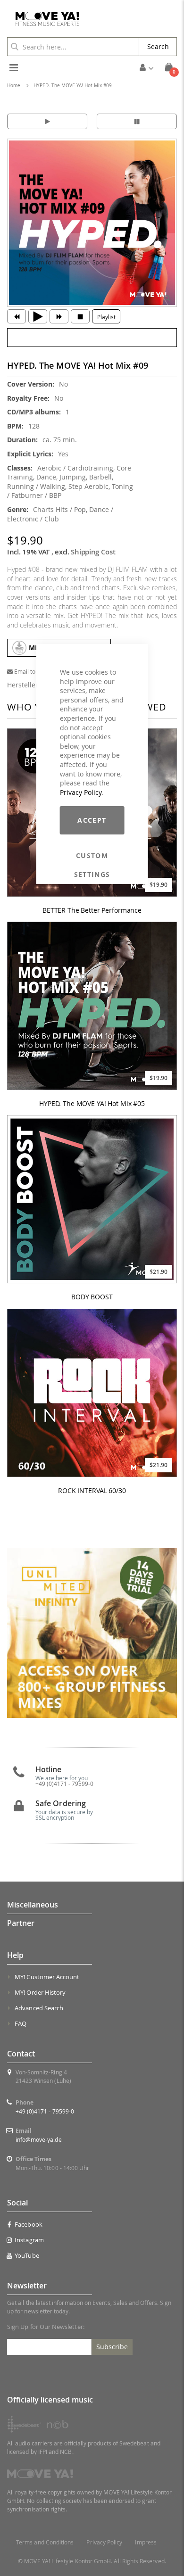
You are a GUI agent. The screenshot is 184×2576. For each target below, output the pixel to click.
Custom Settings (92, 856)
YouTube (27, 2255)
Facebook (29, 2224)
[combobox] (73, 47)
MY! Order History (40, 1992)
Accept (92, 820)
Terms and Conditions (45, 2542)
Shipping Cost (93, 552)
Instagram (29, 2240)
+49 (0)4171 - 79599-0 (45, 2111)
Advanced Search (39, 2008)
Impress (146, 2542)
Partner (21, 1923)
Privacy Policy (81, 792)
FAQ (21, 2023)
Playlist (106, 317)
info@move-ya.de (39, 2139)
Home (14, 86)
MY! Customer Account (47, 1977)
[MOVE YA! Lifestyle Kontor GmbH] (44, 19)
